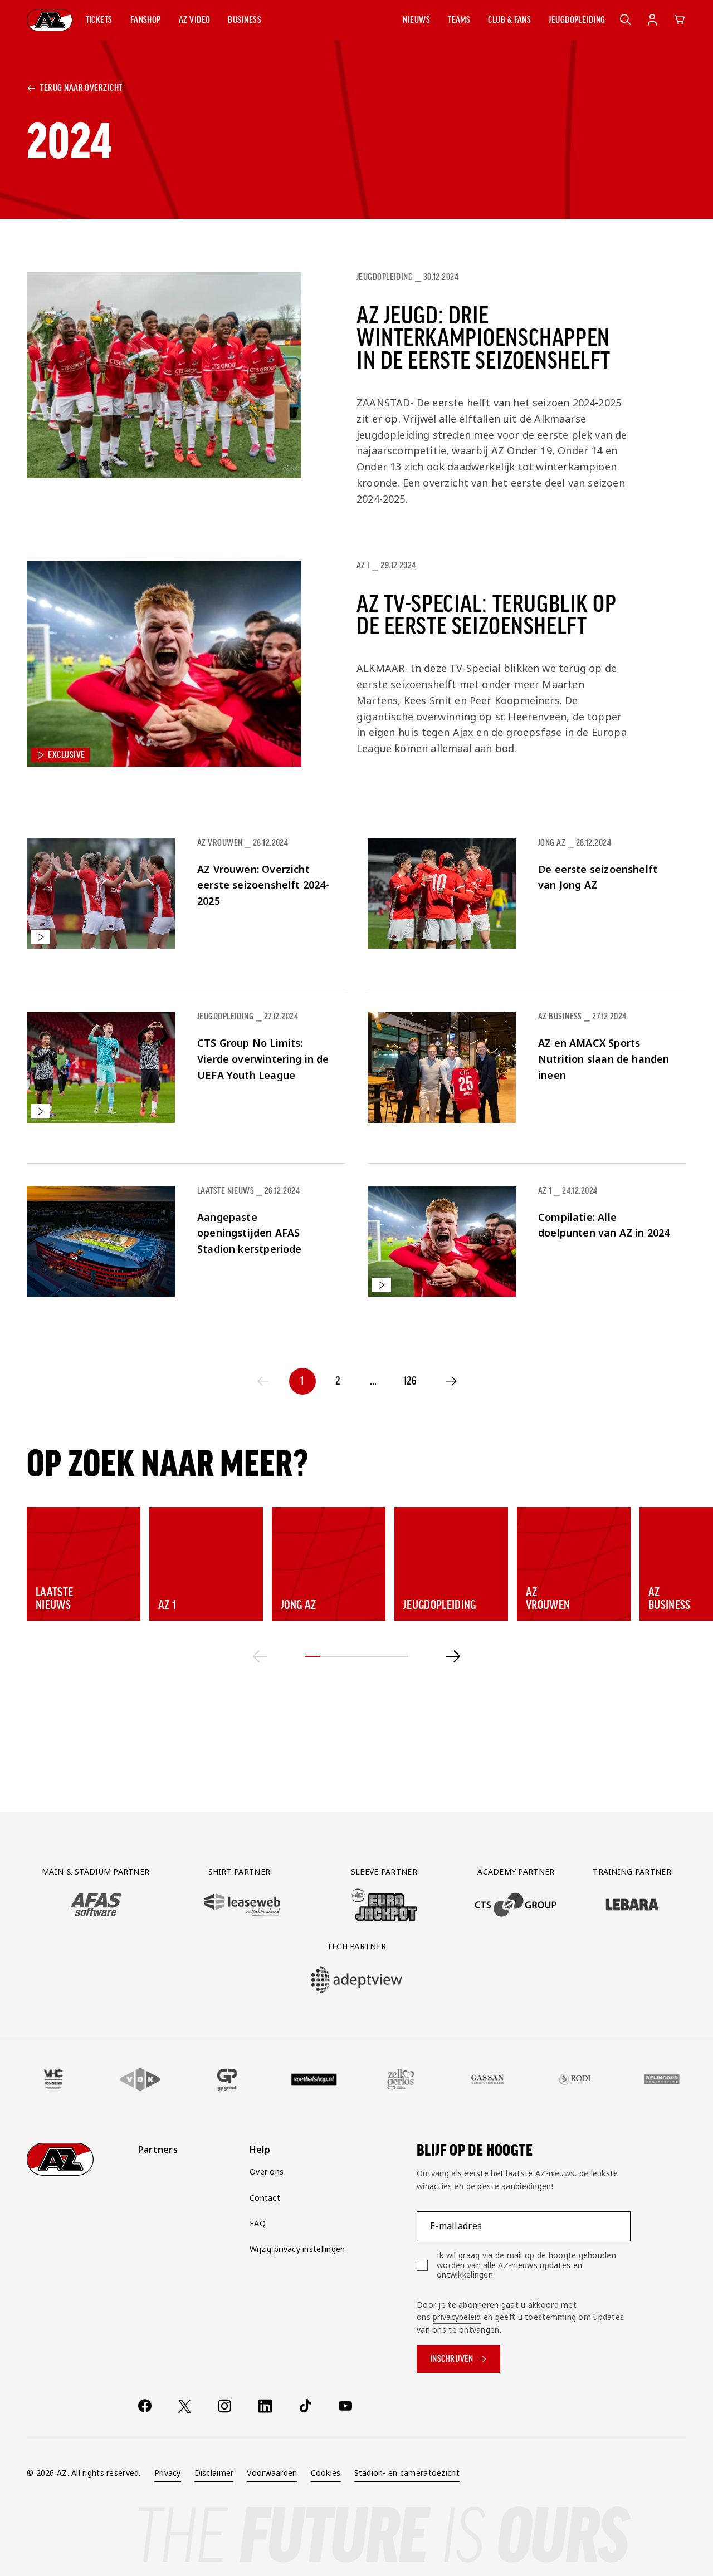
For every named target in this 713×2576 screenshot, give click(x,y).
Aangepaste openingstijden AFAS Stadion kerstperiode (250, 1233)
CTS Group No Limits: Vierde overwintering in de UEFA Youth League (263, 1059)
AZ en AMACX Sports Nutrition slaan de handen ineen (604, 1059)
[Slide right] (453, 1656)
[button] (99, 20)
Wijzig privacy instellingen (297, 2249)
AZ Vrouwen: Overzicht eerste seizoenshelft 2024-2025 (263, 885)
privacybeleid (457, 2317)
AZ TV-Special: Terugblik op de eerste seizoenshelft (487, 615)
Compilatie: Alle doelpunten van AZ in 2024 (604, 1225)
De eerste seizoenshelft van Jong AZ (598, 877)
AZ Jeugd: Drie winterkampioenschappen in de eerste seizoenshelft (484, 338)
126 (410, 1381)
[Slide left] (260, 1656)
